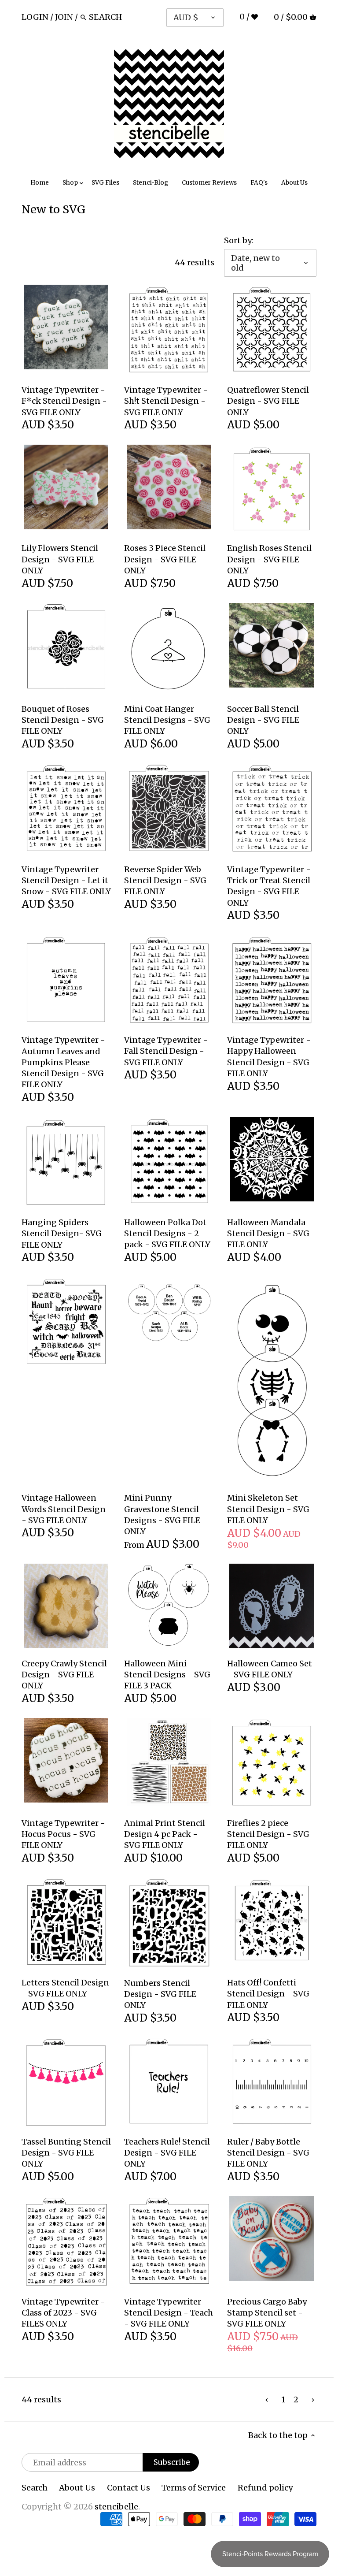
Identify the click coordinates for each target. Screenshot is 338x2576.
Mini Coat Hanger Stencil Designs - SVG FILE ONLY (167, 720)
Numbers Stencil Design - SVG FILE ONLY (160, 1994)
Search (35, 2488)
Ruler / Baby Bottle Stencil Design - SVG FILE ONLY (268, 2153)
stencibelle (116, 2507)
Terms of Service (194, 2488)
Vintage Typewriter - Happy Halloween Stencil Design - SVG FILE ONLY (269, 1057)
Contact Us (129, 2488)
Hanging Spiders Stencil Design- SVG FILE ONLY (62, 1233)
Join (64, 17)
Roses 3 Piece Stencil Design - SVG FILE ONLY (165, 559)
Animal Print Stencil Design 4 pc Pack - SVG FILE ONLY (165, 1834)
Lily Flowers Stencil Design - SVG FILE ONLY (60, 559)
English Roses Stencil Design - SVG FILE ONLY (269, 559)
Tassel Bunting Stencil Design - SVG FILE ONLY (66, 2153)
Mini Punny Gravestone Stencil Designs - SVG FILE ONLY (162, 1515)
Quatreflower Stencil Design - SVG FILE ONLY (268, 401)
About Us (77, 2488)
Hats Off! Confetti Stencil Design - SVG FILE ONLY (268, 1994)
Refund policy (265, 2488)
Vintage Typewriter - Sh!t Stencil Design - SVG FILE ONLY (166, 401)
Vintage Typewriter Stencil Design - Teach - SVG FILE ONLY (169, 2313)
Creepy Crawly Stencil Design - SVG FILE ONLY (64, 1675)
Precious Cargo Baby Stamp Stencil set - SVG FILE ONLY (267, 2313)
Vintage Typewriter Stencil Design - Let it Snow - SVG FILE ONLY (66, 880)
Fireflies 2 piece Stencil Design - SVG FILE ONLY (268, 1834)
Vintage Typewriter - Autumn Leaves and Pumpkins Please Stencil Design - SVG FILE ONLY (63, 1062)
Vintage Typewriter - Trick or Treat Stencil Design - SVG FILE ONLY (269, 886)
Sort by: (239, 241)
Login (35, 17)
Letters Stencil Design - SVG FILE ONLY (65, 1988)
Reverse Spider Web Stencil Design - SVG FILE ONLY (165, 880)
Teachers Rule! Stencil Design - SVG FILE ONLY (167, 2153)
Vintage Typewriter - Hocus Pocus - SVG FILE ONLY (63, 1834)
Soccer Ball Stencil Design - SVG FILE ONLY (263, 720)
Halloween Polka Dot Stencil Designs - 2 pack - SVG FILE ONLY (167, 1233)
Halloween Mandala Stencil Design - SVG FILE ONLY (268, 1233)
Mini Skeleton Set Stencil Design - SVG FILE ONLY (268, 1509)
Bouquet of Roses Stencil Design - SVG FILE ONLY (63, 720)
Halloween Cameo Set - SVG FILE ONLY (270, 1669)
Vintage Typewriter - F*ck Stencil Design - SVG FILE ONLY (64, 401)
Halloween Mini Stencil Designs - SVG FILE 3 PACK (167, 1675)
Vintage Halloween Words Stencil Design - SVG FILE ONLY (64, 1509)
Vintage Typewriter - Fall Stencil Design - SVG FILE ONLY (166, 1051)
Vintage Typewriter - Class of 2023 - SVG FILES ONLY (63, 2313)
